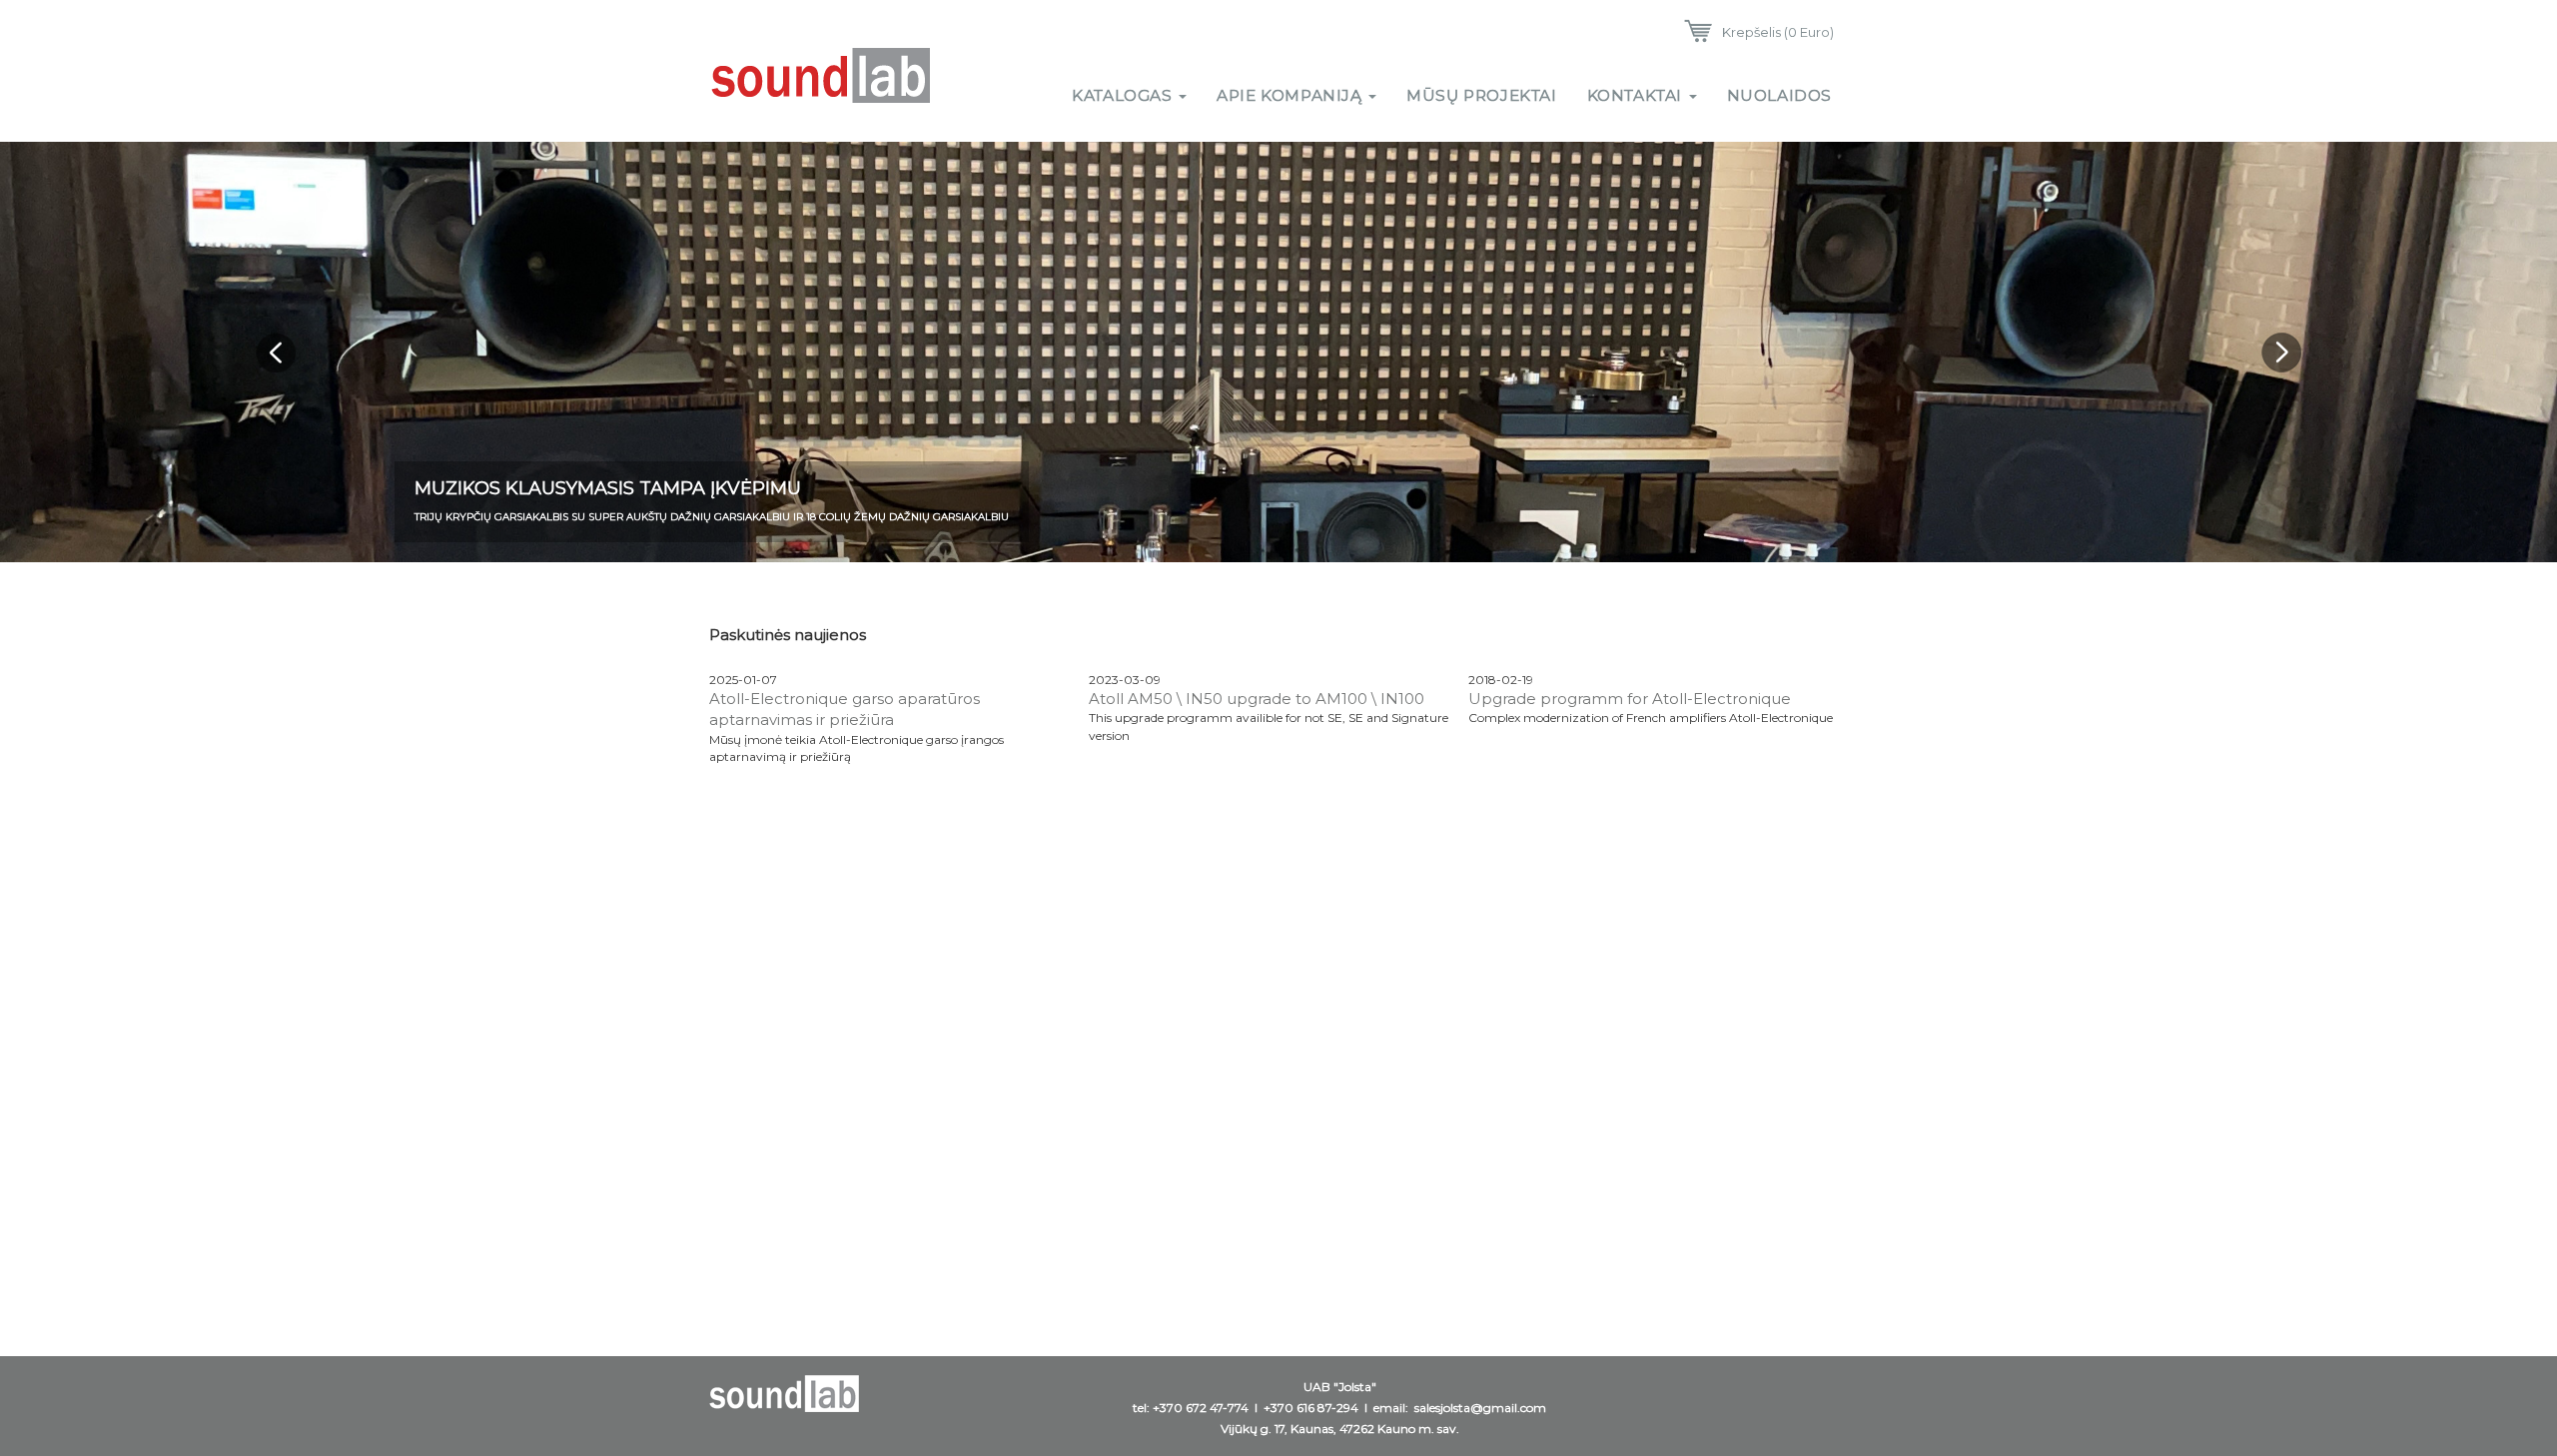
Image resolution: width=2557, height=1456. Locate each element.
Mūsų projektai (1481, 95)
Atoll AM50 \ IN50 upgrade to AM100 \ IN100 (1257, 699)
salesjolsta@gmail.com (1480, 1408)
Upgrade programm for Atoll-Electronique (1630, 699)
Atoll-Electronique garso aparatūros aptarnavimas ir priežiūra (845, 709)
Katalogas (1124, 95)
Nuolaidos (1779, 95)
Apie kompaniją (1291, 95)
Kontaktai (1637, 95)
